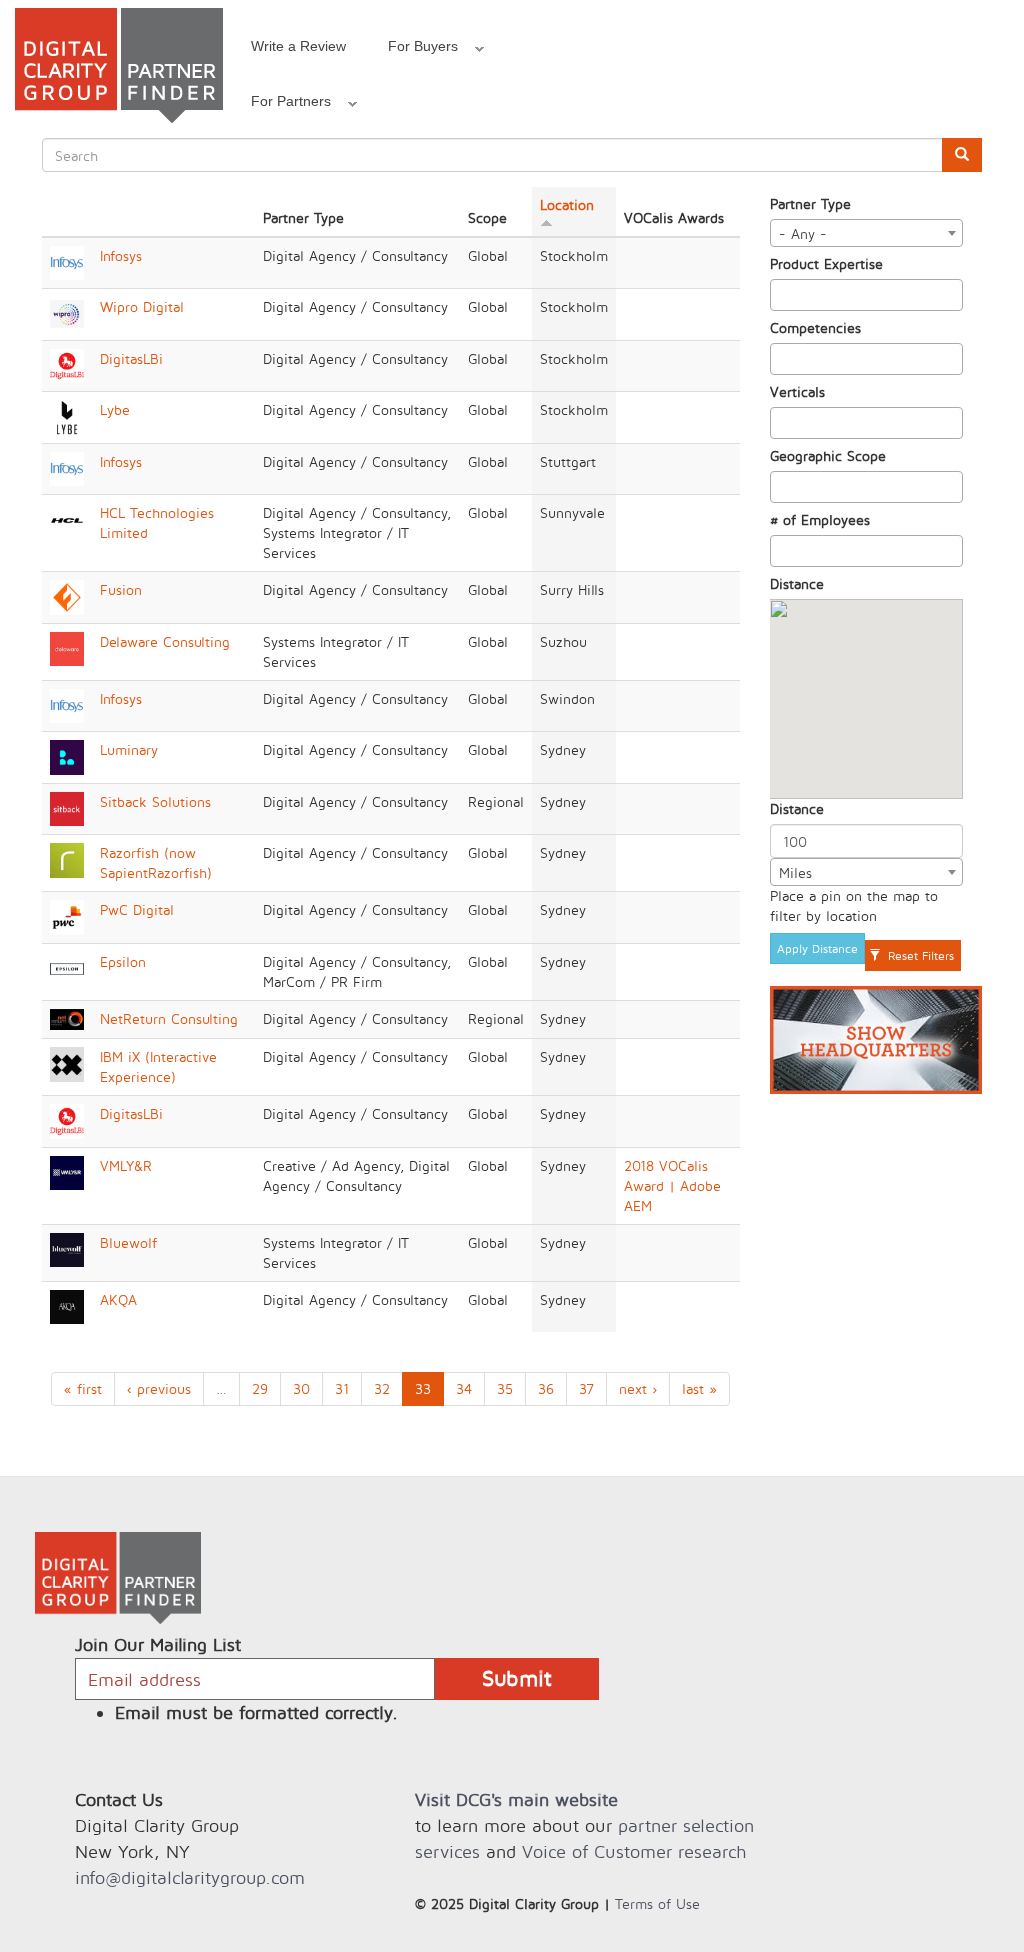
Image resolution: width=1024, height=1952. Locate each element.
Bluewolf (128, 1242)
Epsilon (123, 961)
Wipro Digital (142, 306)
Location (567, 204)
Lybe (115, 409)
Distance (797, 583)
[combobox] (867, 233)
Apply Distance (817, 948)
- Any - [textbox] (803, 233)
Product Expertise (826, 263)
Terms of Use (657, 1903)
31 (342, 1388)
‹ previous (159, 1388)
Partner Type (810, 203)
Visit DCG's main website (516, 1799)
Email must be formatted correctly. (256, 1712)
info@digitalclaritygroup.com (190, 1877)
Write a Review (298, 46)
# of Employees (820, 519)
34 (464, 1388)
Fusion (121, 589)
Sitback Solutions (155, 801)
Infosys (121, 255)
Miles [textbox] (795, 872)
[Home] (119, 65)
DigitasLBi (131, 358)
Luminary (129, 749)
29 (260, 1388)
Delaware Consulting (165, 641)
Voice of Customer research (634, 1851)
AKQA (118, 1299)
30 (301, 1388)
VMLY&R (126, 1165)
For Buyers (412, 49)
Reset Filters (919, 955)
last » (699, 1388)
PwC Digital (137, 909)
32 (382, 1388)
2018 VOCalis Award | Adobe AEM (672, 1185)
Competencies (815, 327)
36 (546, 1388)
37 (586, 1388)
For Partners (280, 104)
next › (638, 1388)
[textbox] (781, 295)
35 (505, 1388)
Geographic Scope (828, 455)
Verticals (797, 391)
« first (83, 1388)
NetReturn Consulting (169, 1018)
